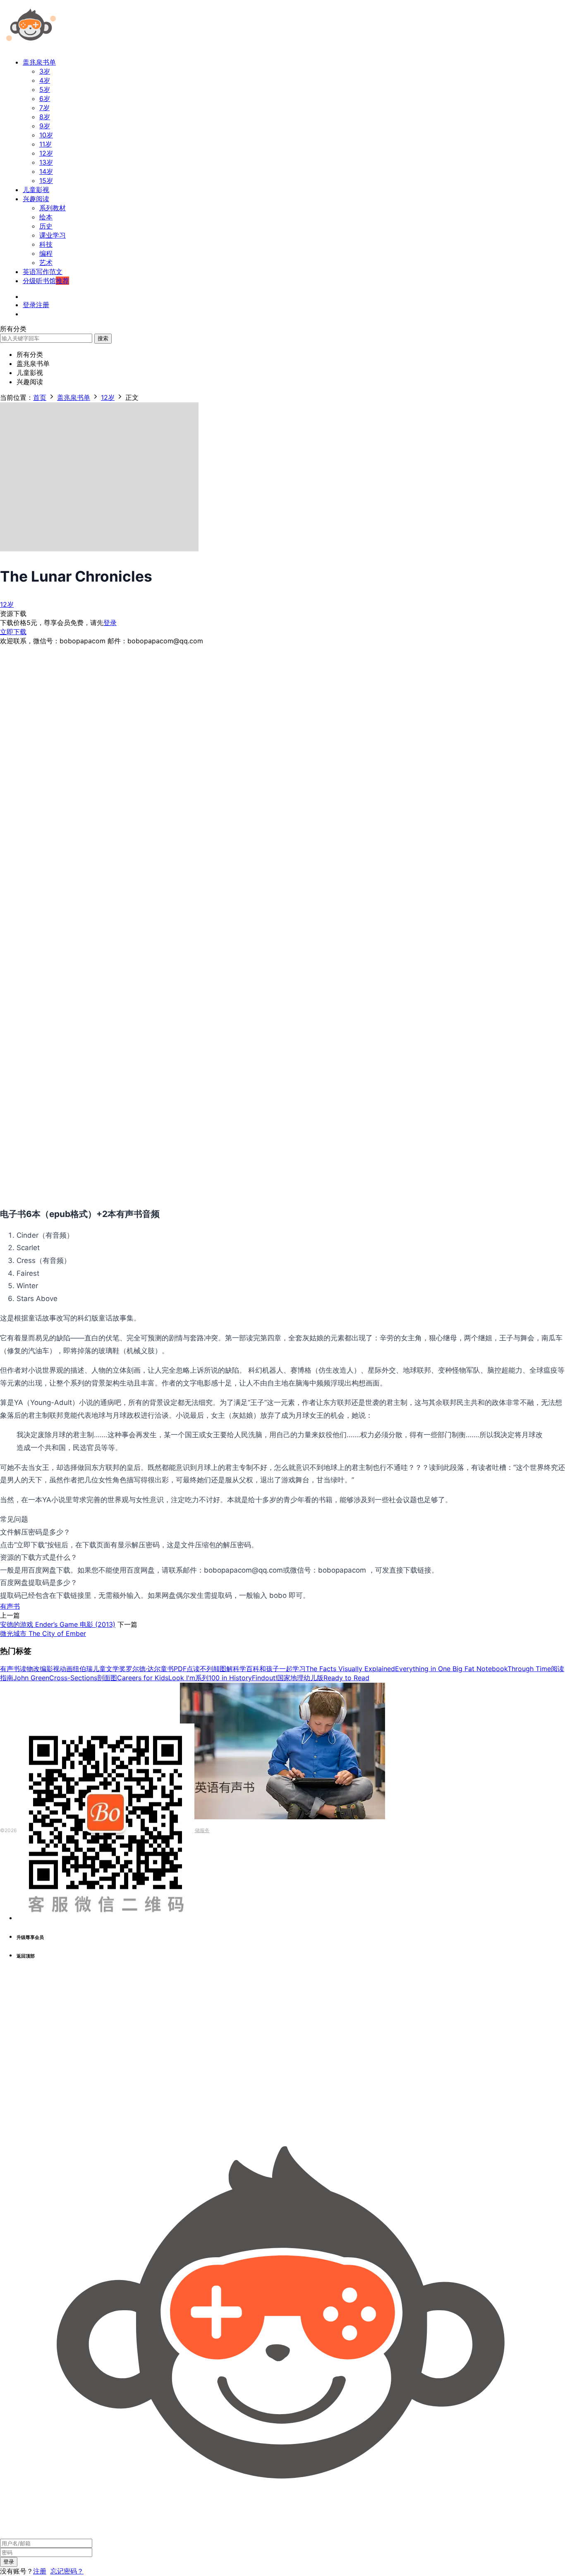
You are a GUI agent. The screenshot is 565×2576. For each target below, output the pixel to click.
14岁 (46, 171)
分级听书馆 (46, 281)
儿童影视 (36, 190)
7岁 (44, 108)
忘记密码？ (67, 2571)
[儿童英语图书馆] (31, 47)
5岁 (45, 89)
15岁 (46, 180)
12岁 (46, 153)
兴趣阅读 (36, 199)
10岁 (46, 135)
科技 (46, 244)
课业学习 (53, 235)
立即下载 (13, 632)
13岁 (46, 162)
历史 (46, 226)
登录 (110, 623)
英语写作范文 (43, 272)
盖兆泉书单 (39, 62)
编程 (46, 253)
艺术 (46, 262)
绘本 (46, 217)
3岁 (45, 71)
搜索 (103, 338)
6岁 (45, 99)
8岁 (45, 117)
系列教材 (53, 208)
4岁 (45, 80)
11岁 (45, 144)
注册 (40, 2571)
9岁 (45, 126)
